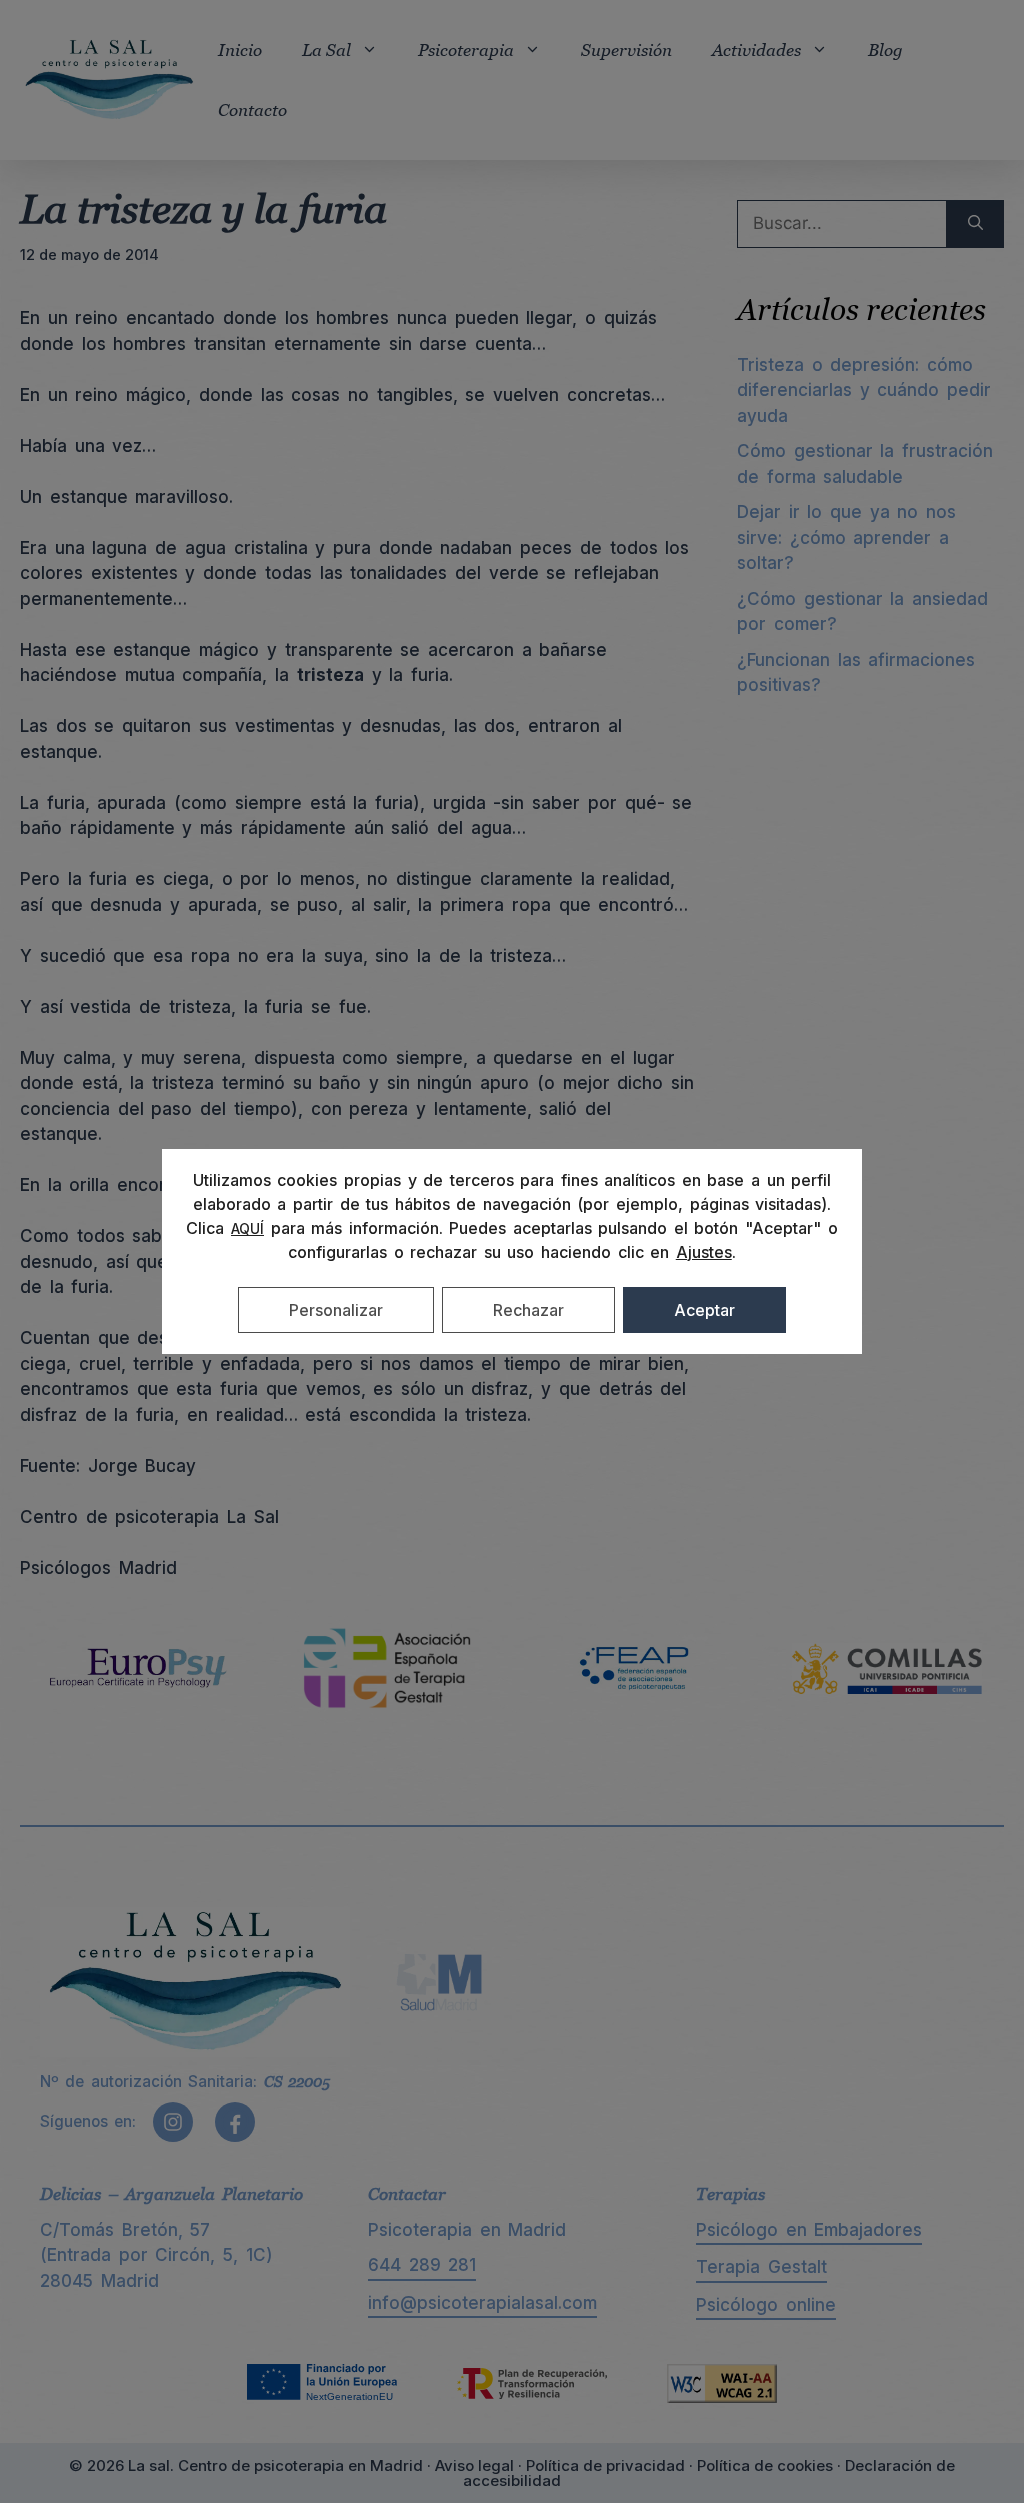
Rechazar (528, 1310)
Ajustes (704, 1252)
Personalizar (336, 1310)
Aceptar (704, 1310)
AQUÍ (247, 1228)
